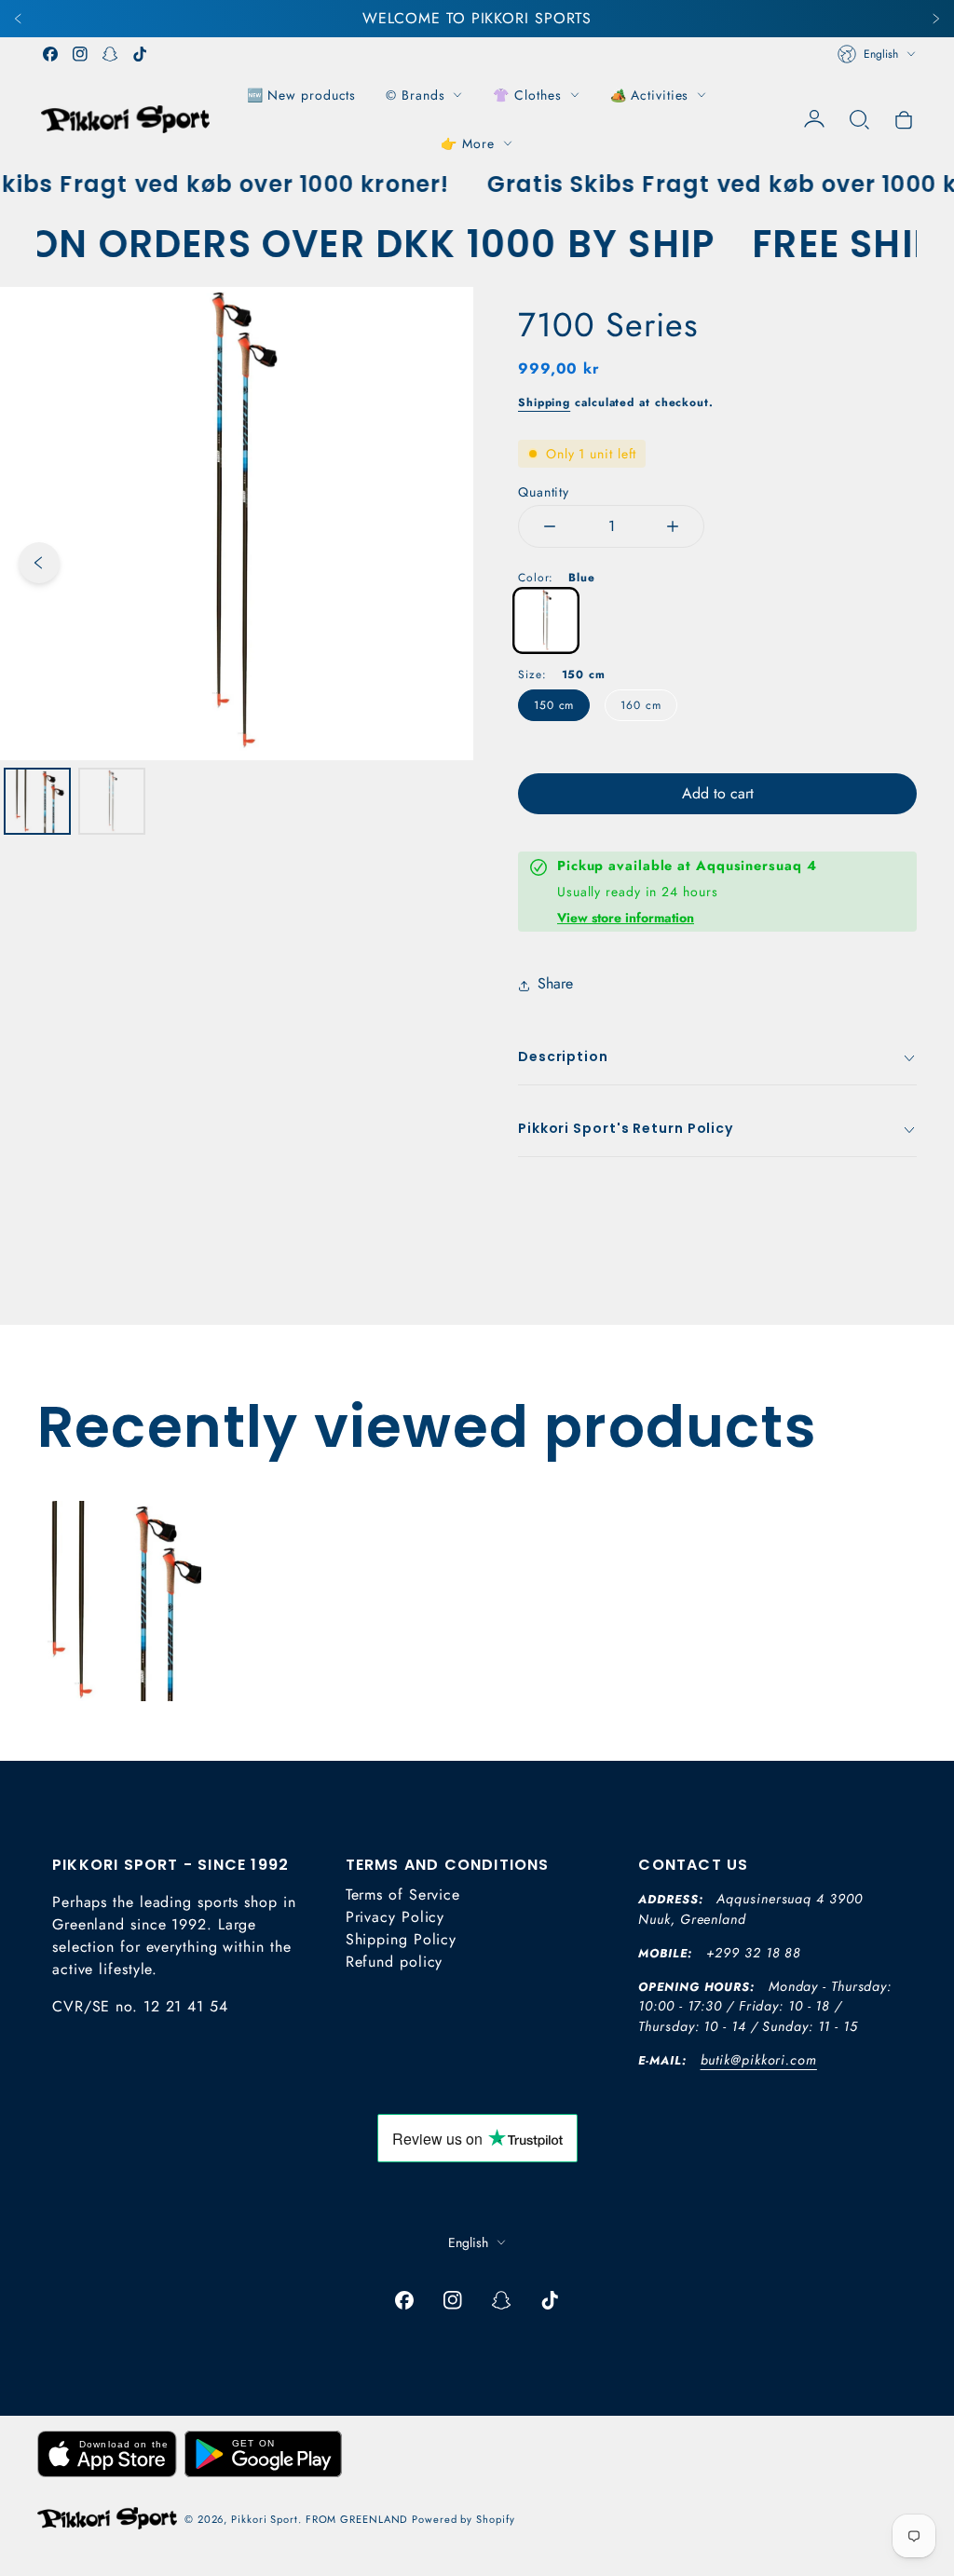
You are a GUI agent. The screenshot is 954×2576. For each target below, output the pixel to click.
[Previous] (19, 19)
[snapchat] (110, 54)
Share (555, 983)
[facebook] (50, 54)
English (881, 54)
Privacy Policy (395, 1917)
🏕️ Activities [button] (650, 95)
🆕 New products (302, 95)
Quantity (544, 492)
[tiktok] (140, 54)
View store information (626, 918)
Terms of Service (403, 1895)
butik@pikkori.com (759, 2060)
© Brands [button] (415, 95)
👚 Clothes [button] (527, 95)
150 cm (554, 705)
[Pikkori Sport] (125, 119)
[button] (859, 119)
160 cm (641, 705)
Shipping (544, 402)
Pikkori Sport (265, 2519)
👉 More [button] (467, 143)
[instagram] (80, 54)
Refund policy (395, 1962)
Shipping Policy (402, 1939)
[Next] (935, 19)
